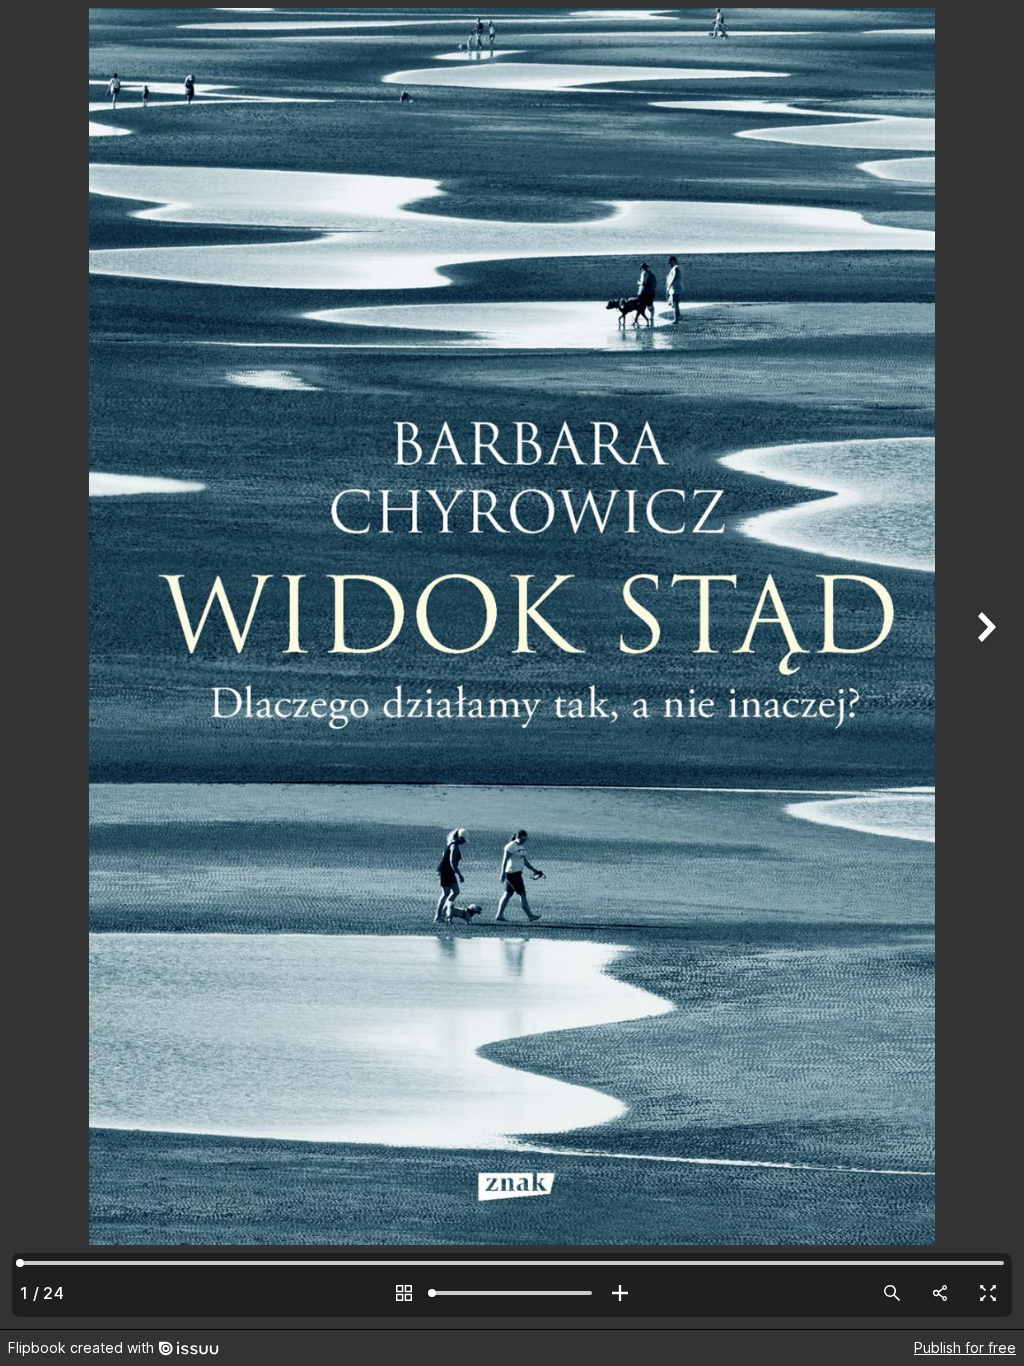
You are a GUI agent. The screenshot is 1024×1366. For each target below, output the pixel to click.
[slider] (512, 1293)
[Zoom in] (620, 1293)
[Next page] (984, 664)
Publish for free (965, 1347)
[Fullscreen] (988, 1293)
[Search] (892, 1293)
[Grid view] (404, 1293)
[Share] (940, 1293)
